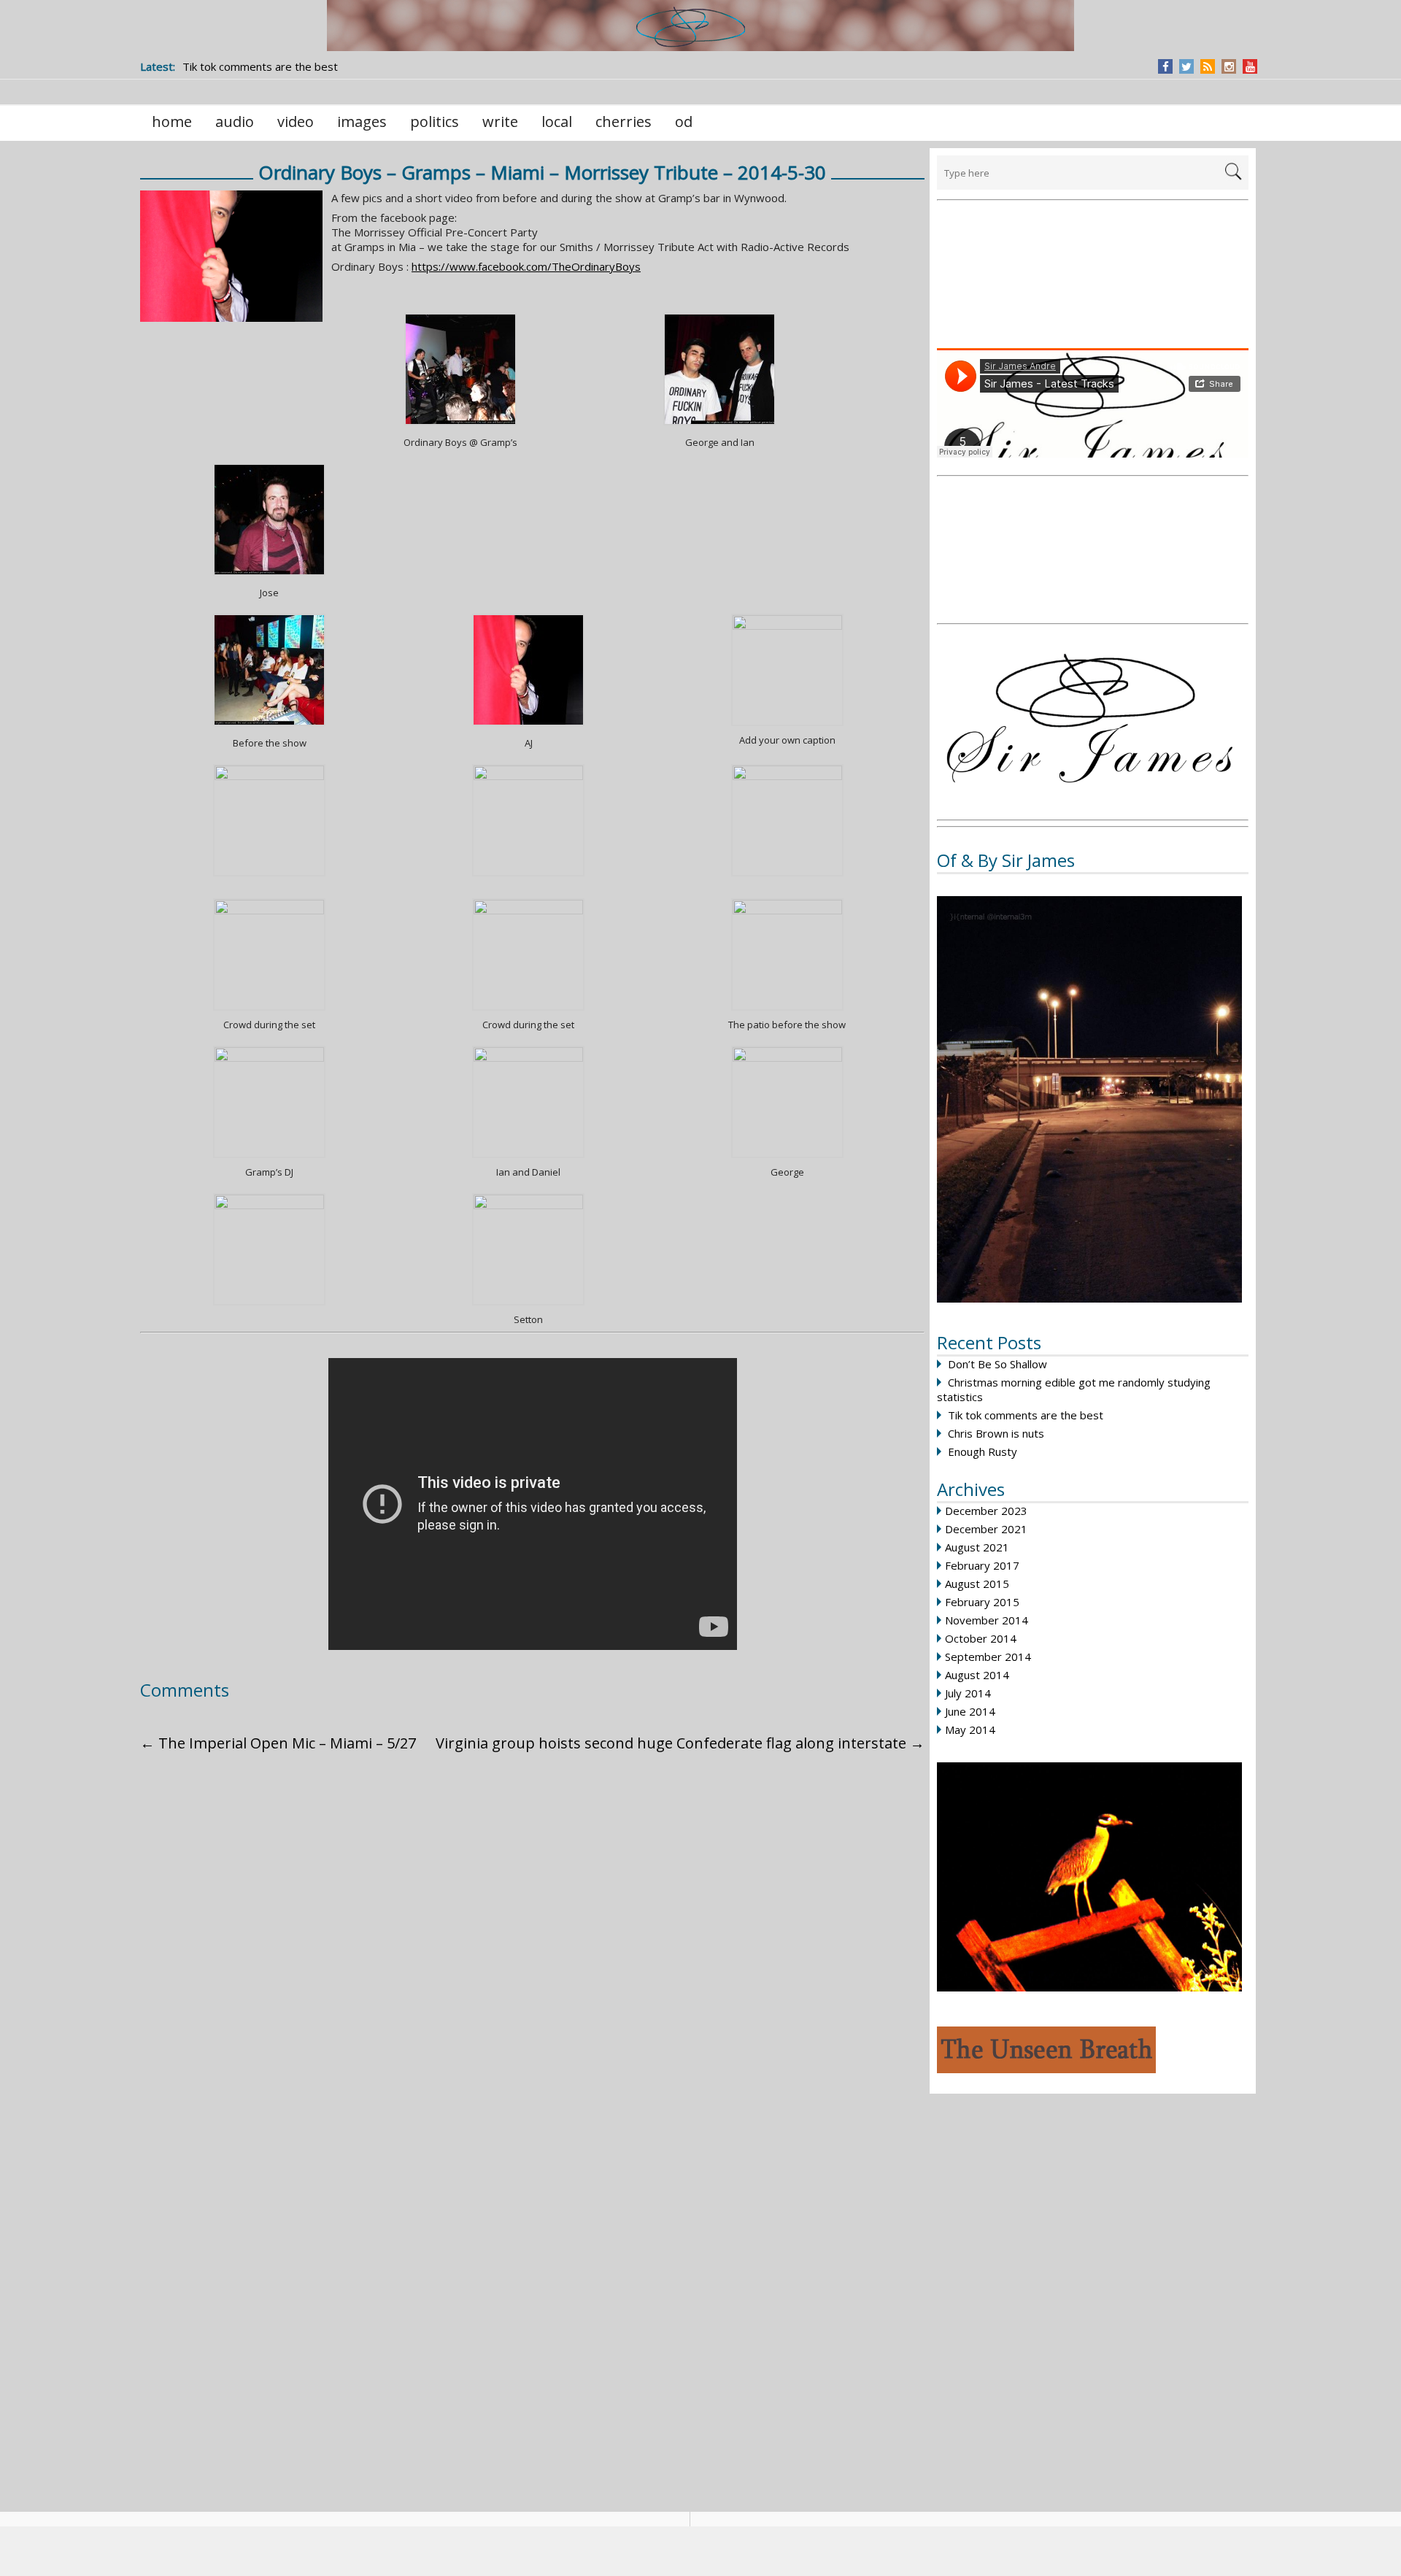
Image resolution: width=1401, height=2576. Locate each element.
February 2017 (982, 1565)
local (557, 122)
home (172, 122)
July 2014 (968, 1693)
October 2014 (981, 1638)
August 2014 (977, 1675)
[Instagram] (1229, 66)
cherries (624, 122)
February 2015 (982, 1602)
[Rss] (1208, 66)
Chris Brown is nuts (996, 1433)
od (684, 122)
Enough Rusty (983, 1451)
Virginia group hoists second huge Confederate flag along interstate (680, 1743)
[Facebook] (1166, 66)
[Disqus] (528, 1950)
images (362, 122)
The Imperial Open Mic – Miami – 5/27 (278, 1743)
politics (435, 122)
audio (235, 122)
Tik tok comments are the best (1026, 1415)
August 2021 (977, 1547)
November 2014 (987, 1620)
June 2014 (970, 1711)
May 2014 (970, 1729)
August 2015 (977, 1584)
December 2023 (986, 1511)
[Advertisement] (1093, 276)
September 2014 (988, 1657)
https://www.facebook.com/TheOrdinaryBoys (526, 266)
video (296, 122)
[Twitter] (1186, 66)
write (500, 122)
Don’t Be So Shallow (997, 1364)
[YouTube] (1250, 66)
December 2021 (986, 1529)
